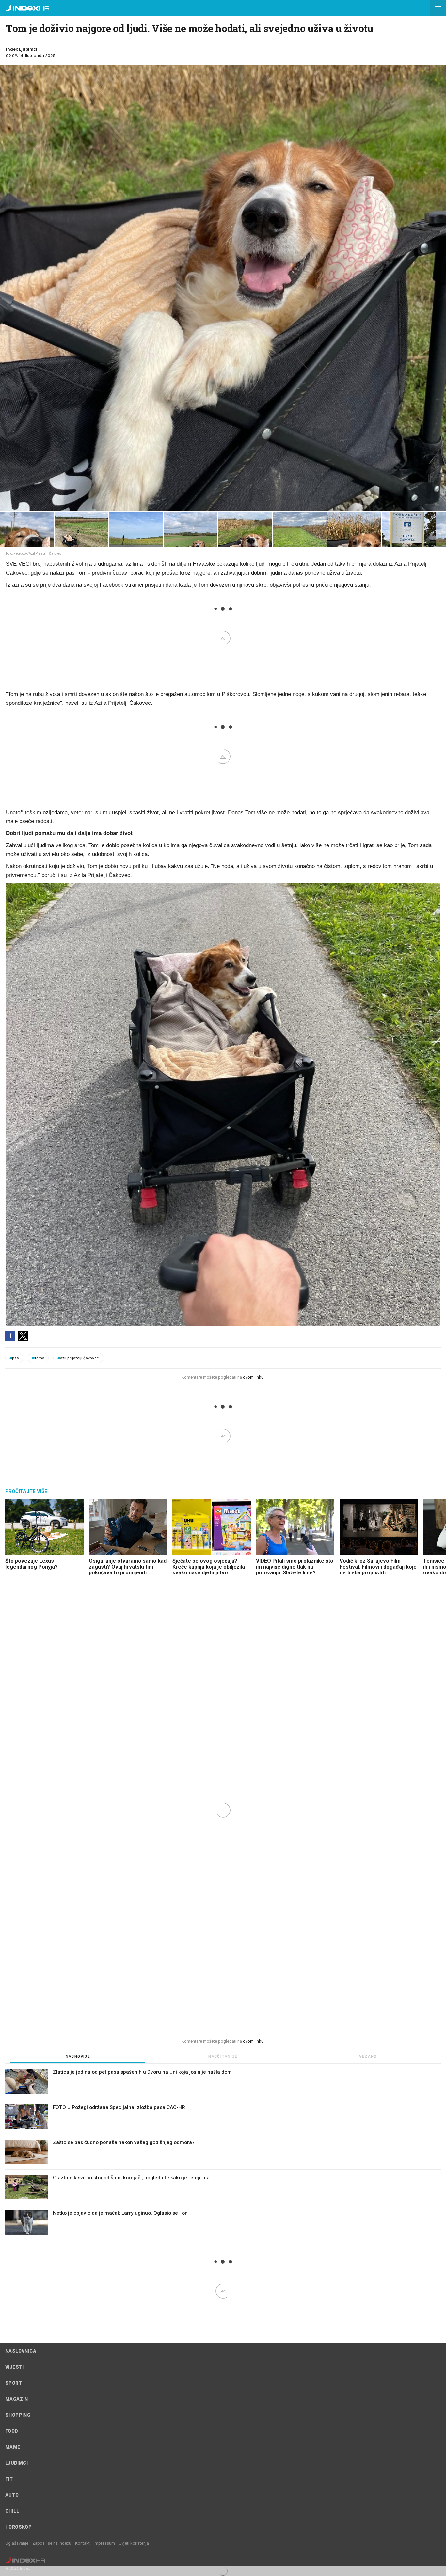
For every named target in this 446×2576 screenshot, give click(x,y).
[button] (438, 8)
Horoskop (18, 2527)
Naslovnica (21, 2351)
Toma (38, 1358)
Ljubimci (16, 2463)
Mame (13, 2447)
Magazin (17, 2399)
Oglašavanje (17, 2543)
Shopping (18, 2415)
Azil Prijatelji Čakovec (78, 1358)
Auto (12, 2495)
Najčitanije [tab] (223, 2056)
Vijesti (15, 2367)
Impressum (104, 2543)
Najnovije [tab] (78, 2056)
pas (14, 1358)
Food (12, 2431)
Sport (14, 2383)
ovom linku (253, 1377)
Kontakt (82, 2543)
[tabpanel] (223, 2155)
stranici (134, 585)
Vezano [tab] (368, 2056)
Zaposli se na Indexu (52, 2543)
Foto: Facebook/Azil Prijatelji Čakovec (34, 553)
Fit (9, 2479)
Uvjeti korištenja (134, 2543)
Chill (12, 2511)
